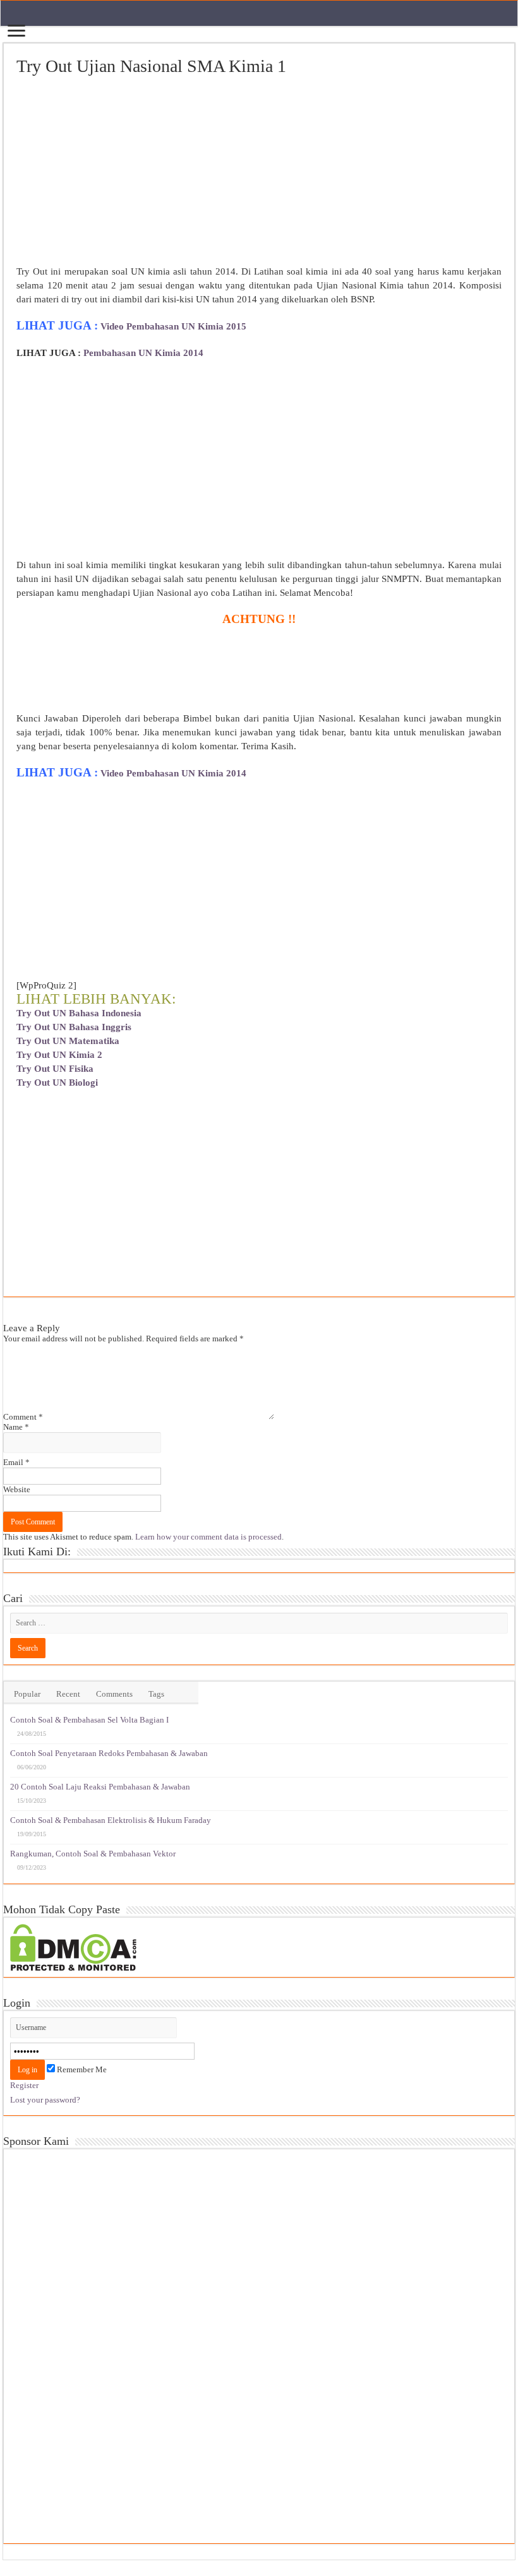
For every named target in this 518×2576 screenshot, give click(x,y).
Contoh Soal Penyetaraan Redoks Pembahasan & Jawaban (109, 1753)
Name (16, 1427)
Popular (27, 1694)
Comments (114, 1694)
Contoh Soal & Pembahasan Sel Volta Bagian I (89, 1720)
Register (24, 2085)
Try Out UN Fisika (55, 1069)
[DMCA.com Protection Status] (73, 1946)
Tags (156, 1694)
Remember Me (81, 2069)
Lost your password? (45, 2100)
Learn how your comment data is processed (208, 1537)
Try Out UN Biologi (57, 1083)
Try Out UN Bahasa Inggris (74, 1027)
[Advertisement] (259, 171)
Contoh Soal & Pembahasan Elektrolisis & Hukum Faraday (111, 1820)
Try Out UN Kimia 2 (59, 1055)
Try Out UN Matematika (68, 1041)
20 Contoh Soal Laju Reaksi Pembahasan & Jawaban (100, 1787)
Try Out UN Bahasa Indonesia (79, 1013)
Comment (23, 1417)
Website (17, 1489)
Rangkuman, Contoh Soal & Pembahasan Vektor (93, 1854)
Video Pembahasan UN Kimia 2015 (173, 326)
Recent (68, 1694)
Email (16, 1462)
